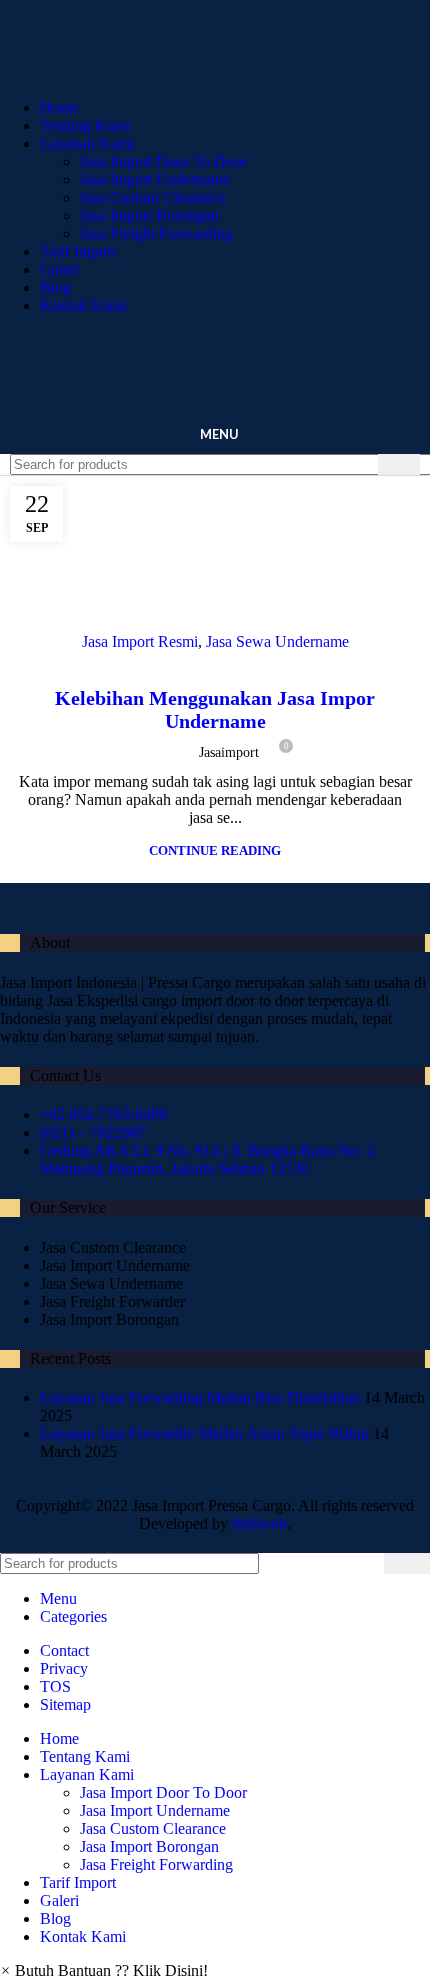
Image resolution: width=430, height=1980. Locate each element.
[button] (104, 1970)
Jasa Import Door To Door (163, 161)
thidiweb (259, 1523)
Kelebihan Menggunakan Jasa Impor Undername (215, 709)
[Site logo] (200, 73)
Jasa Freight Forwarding (156, 233)
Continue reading (215, 850)
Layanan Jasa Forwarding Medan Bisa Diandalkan (200, 1397)
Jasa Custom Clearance (153, 197)
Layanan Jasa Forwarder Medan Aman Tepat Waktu (204, 1433)
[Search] (399, 464)
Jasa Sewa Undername (277, 641)
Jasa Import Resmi (140, 641)
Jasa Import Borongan (149, 215)
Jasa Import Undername (155, 179)
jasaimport (229, 752)
